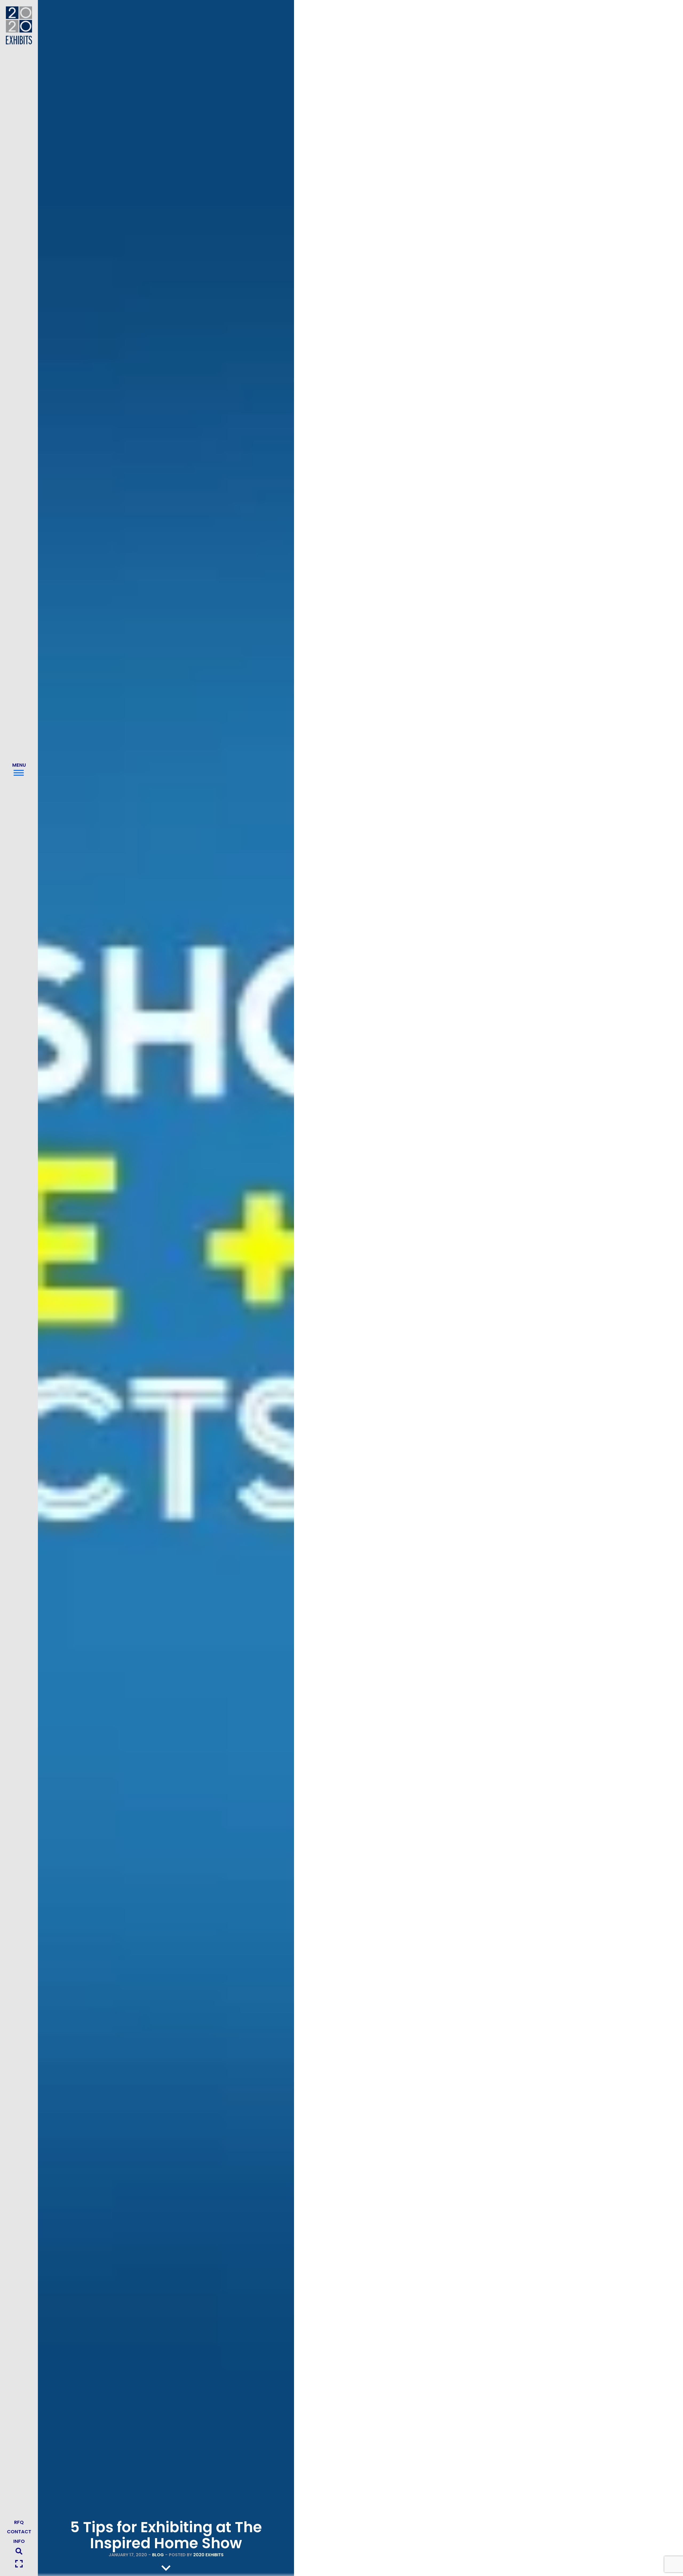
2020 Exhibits (208, 2555)
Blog (158, 2555)
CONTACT (19, 2532)
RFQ (19, 2522)
